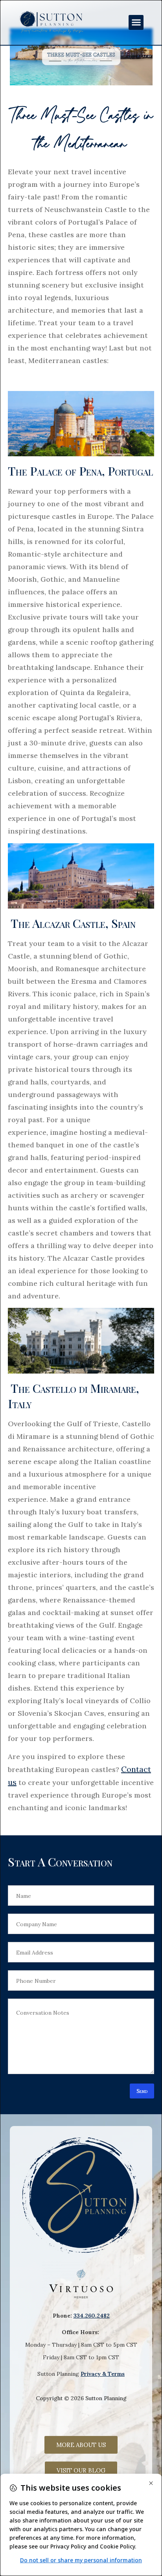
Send (142, 2091)
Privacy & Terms (103, 2374)
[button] (136, 22)
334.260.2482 (92, 2316)
